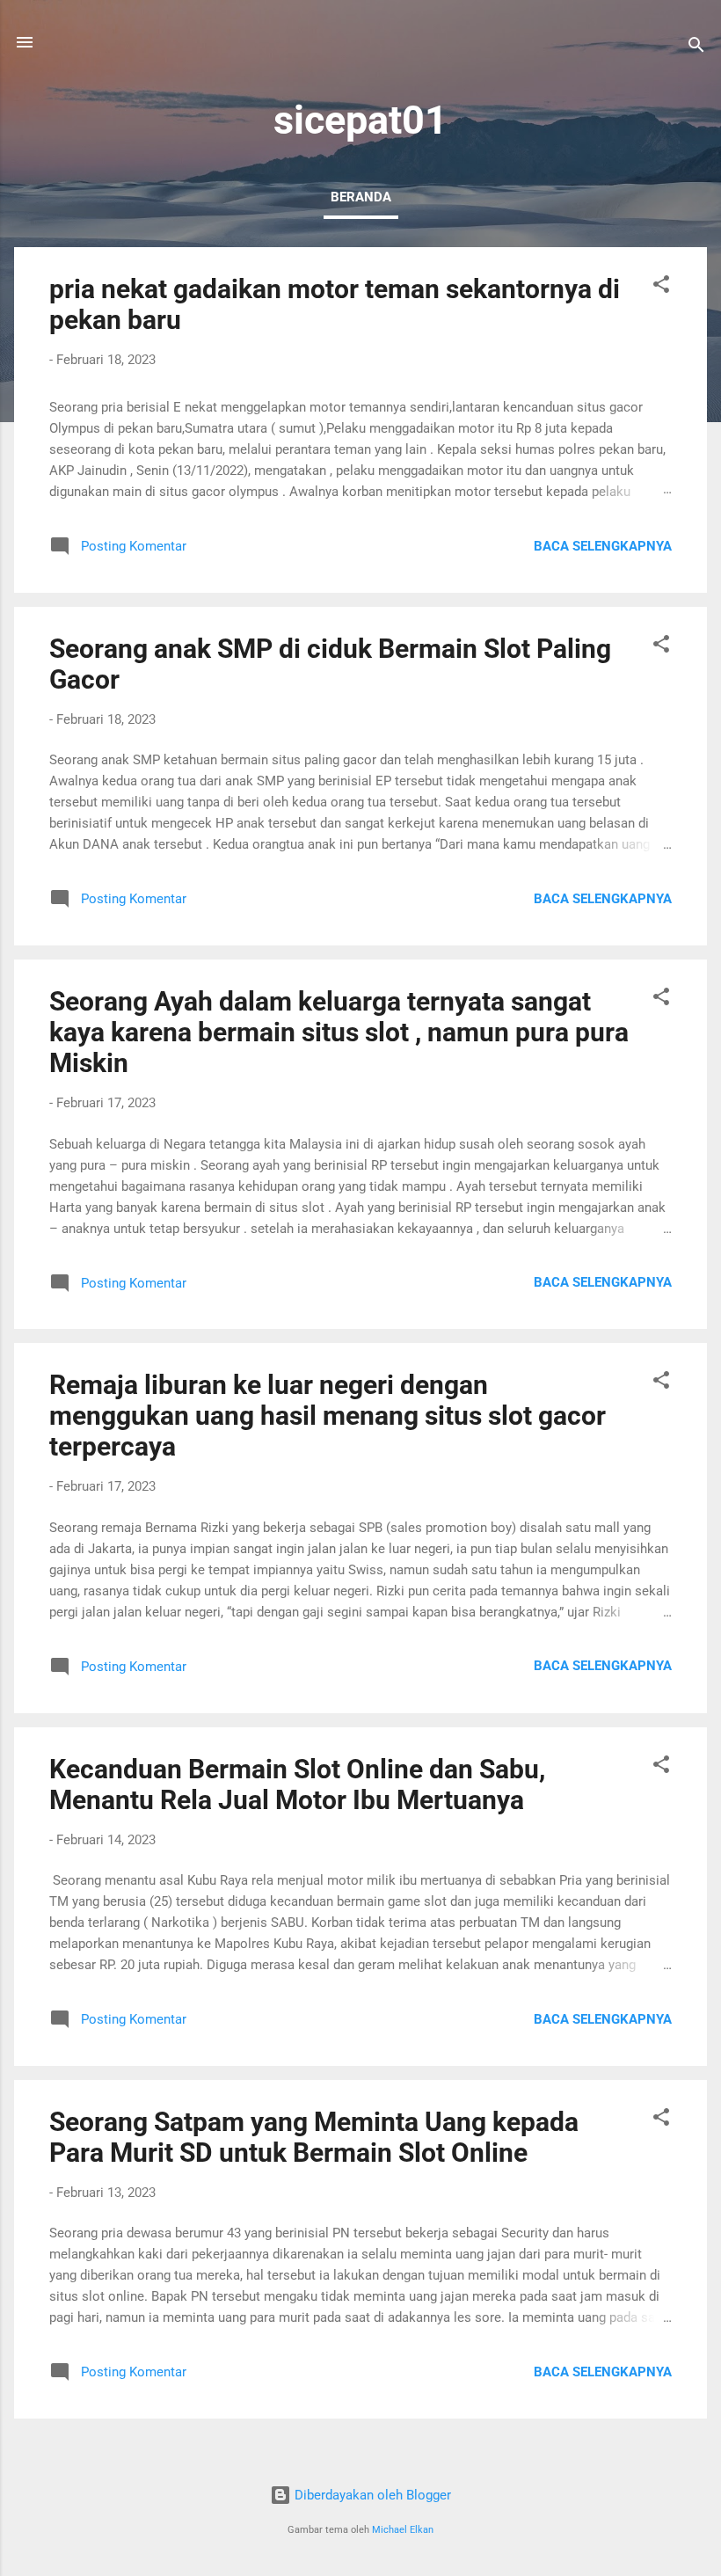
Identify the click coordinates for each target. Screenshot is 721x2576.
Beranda (361, 197)
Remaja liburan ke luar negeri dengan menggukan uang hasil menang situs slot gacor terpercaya (328, 1416)
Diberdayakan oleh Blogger (371, 2495)
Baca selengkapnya (603, 546)
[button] (661, 287)
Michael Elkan (403, 2530)
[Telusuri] (696, 48)
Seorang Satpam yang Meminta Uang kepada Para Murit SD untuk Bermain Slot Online (314, 2137)
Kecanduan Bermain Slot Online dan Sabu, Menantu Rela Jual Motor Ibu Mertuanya (297, 1784)
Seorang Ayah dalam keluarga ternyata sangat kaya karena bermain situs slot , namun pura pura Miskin (339, 1032)
